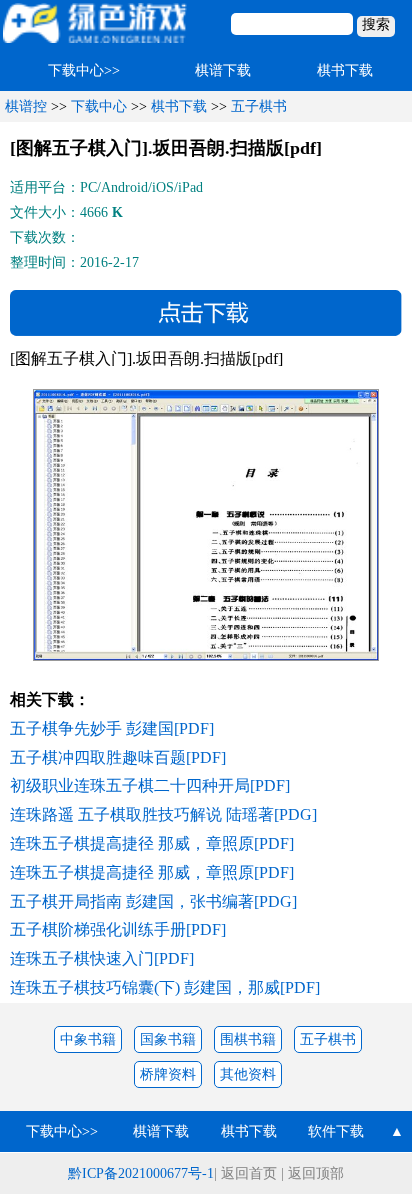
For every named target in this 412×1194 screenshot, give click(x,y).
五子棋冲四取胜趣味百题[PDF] (118, 757)
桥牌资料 (168, 1074)
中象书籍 (88, 1039)
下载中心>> (84, 70)
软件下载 (336, 1131)
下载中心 (99, 106)
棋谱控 (26, 106)
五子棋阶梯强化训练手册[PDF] (118, 929)
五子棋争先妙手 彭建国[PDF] (112, 728)
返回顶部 (316, 1173)
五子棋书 (259, 106)
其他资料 (248, 1074)
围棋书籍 (248, 1039)
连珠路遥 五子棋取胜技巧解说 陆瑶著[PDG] (163, 814)
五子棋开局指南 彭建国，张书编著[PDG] (153, 901)
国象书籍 (168, 1039)
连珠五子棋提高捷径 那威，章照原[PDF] (152, 843)
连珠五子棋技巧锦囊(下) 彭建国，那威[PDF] (165, 987)
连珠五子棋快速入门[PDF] (102, 958)
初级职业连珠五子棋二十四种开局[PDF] (150, 785)
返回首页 (249, 1173)
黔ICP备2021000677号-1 (141, 1173)
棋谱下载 (223, 70)
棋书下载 (345, 70)
